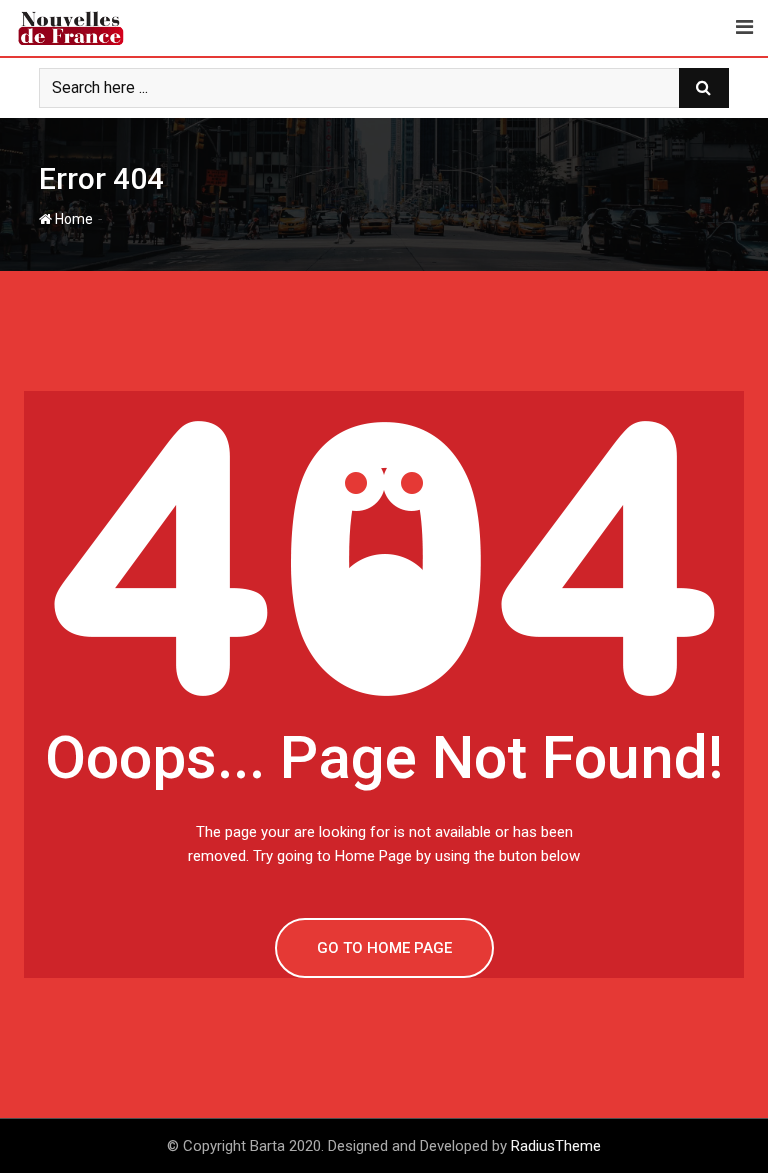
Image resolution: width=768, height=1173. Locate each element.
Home (72, 219)
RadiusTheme (556, 1146)
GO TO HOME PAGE (384, 948)
